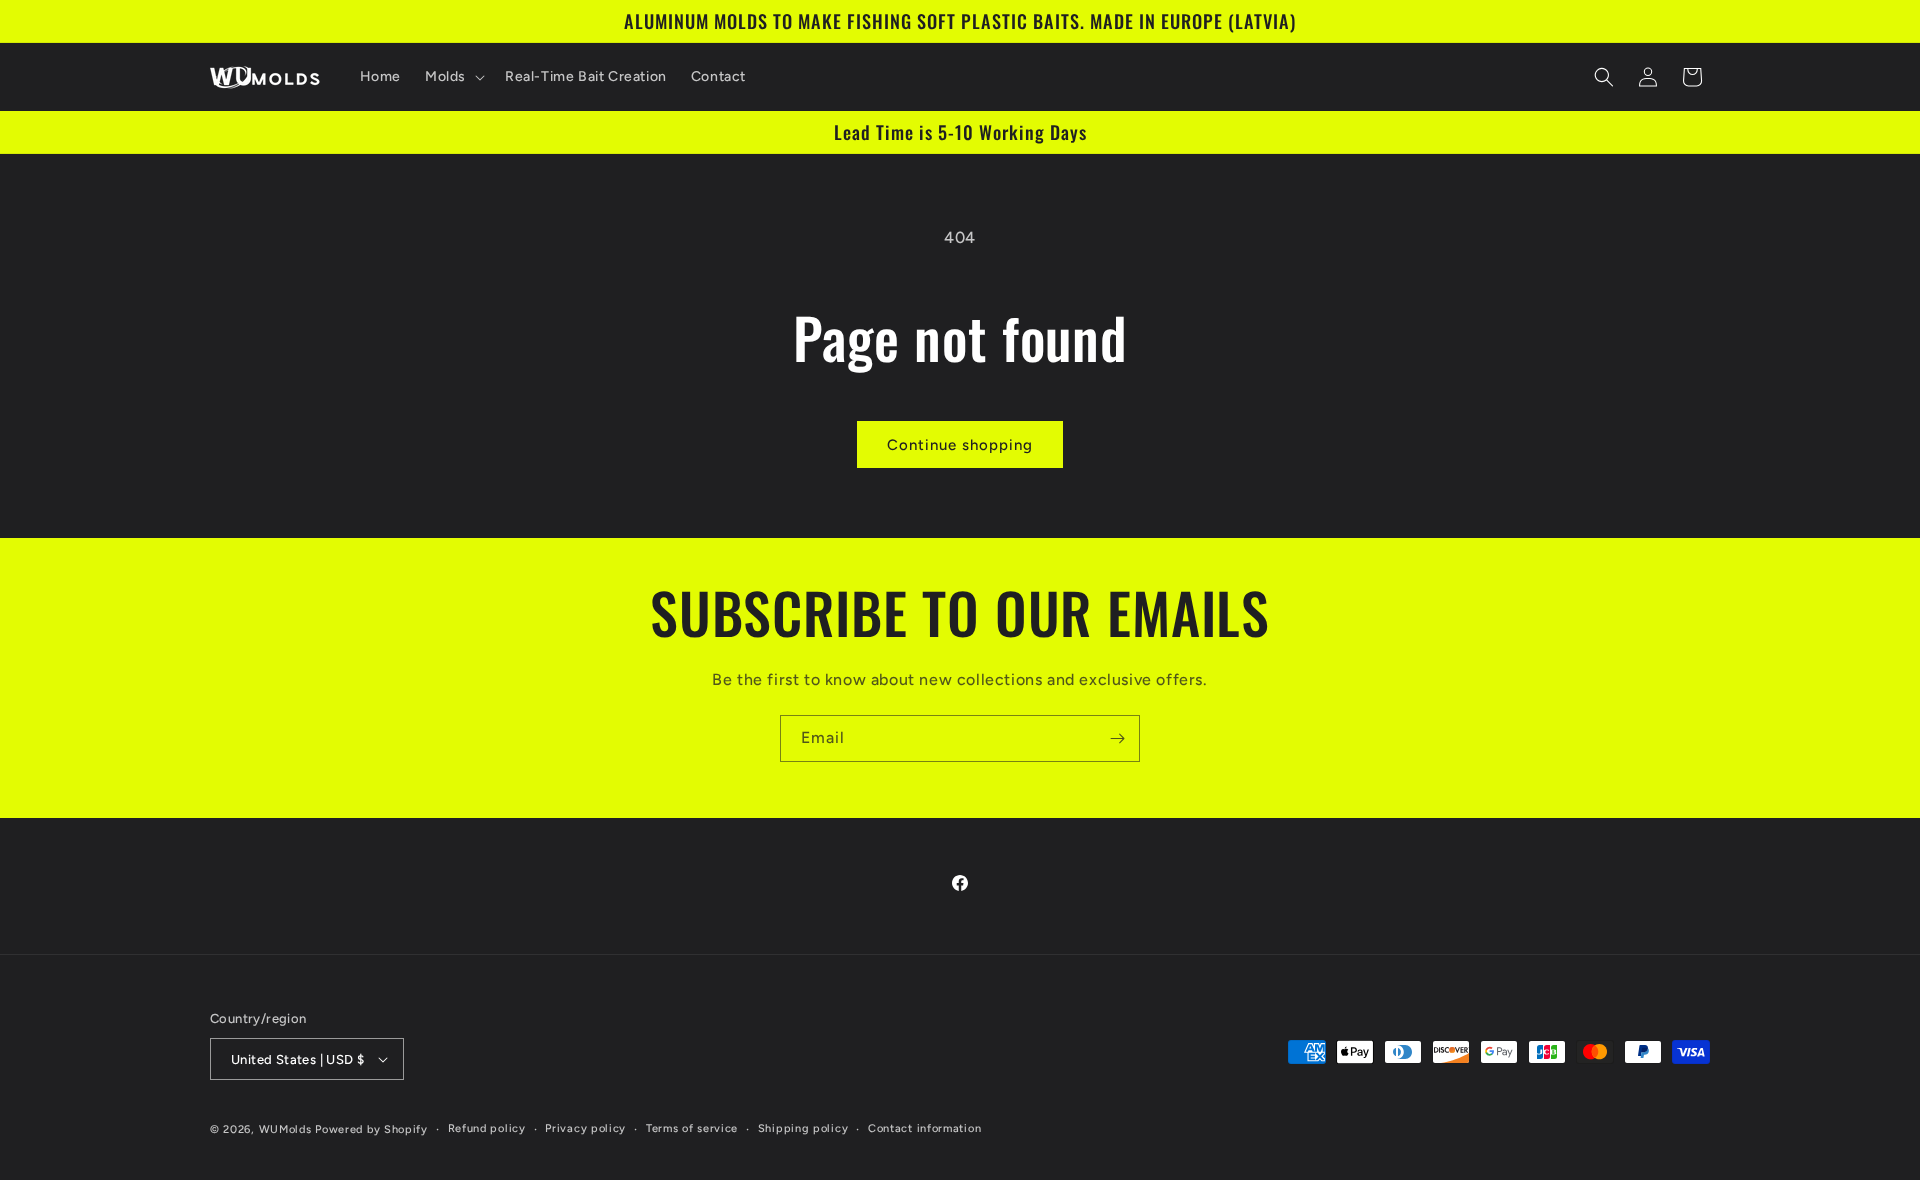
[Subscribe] (1117, 738)
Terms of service (692, 1128)
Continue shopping (960, 445)
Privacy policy (585, 1128)
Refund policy (487, 1128)
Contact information (924, 1128)
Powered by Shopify (371, 1129)
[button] (453, 77)
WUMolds (285, 1129)
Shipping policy (803, 1128)
